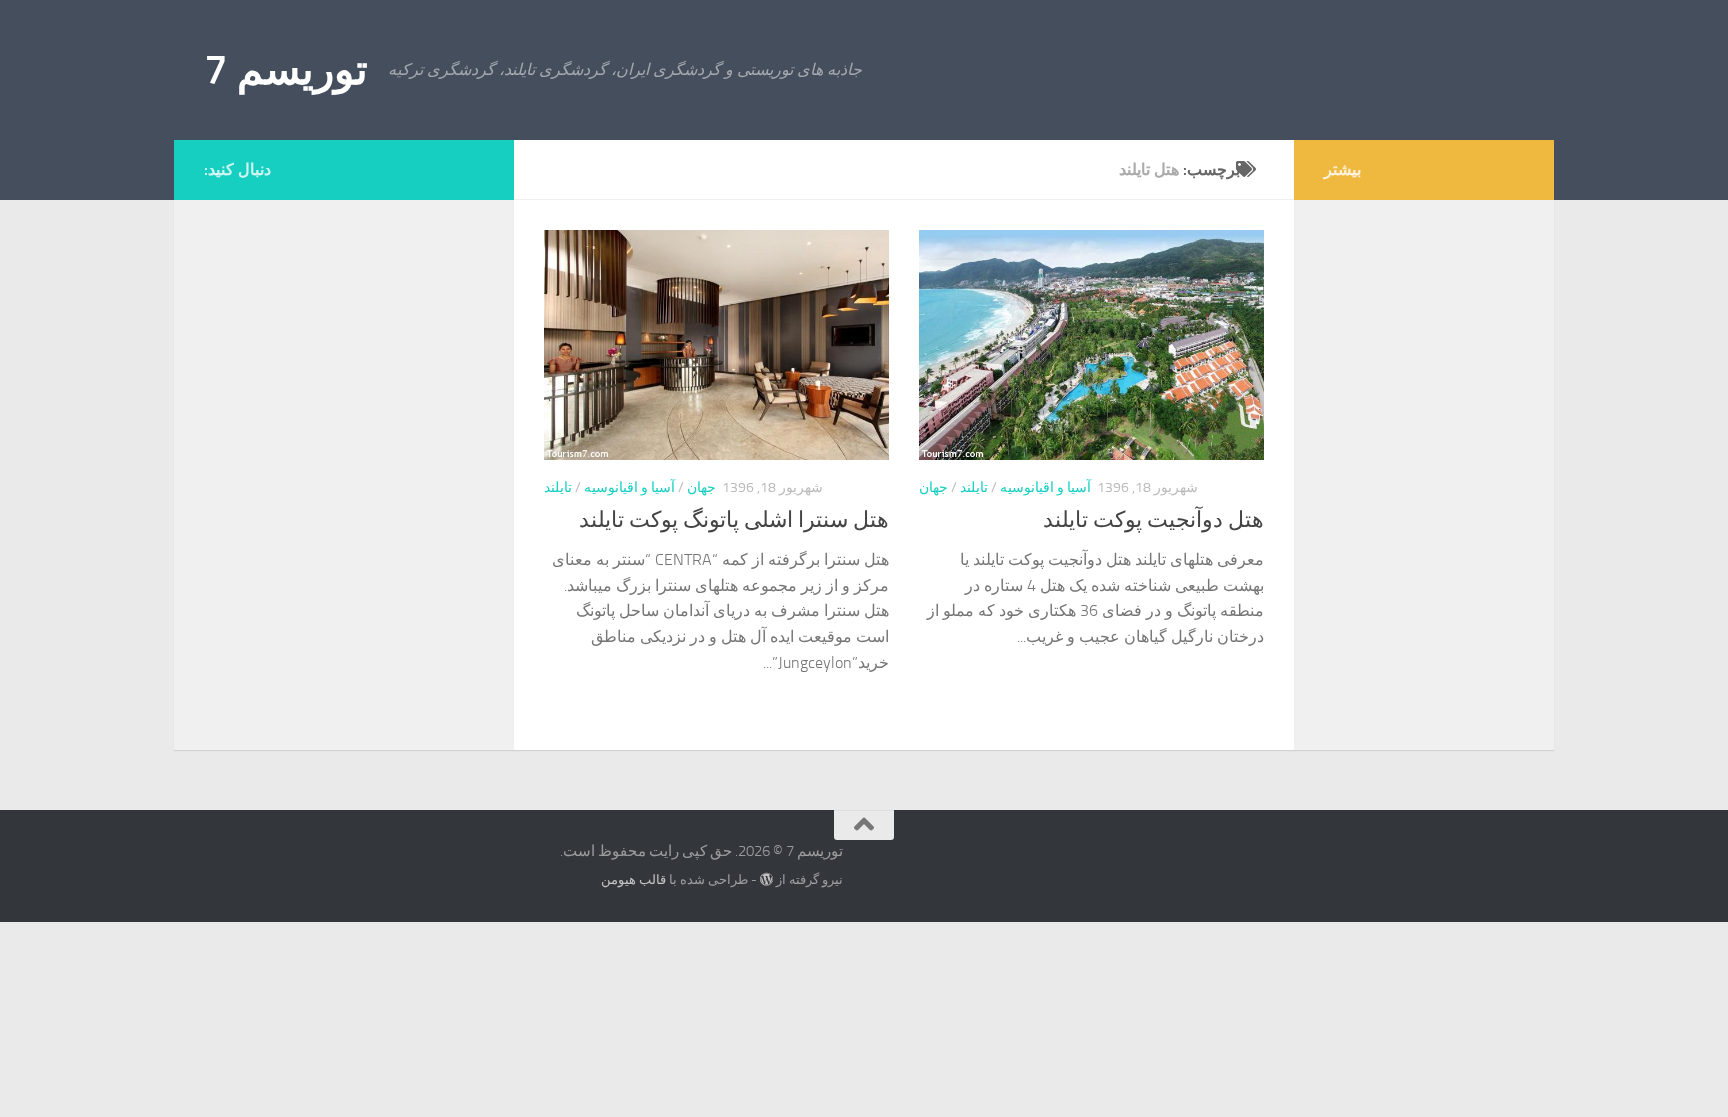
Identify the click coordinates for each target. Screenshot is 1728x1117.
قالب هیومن (633, 879)
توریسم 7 (286, 70)
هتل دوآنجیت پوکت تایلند (1153, 520)
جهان (701, 487)
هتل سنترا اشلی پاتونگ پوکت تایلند (734, 520)
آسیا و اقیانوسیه (629, 487)
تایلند (558, 487)
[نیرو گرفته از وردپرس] (766, 879)
